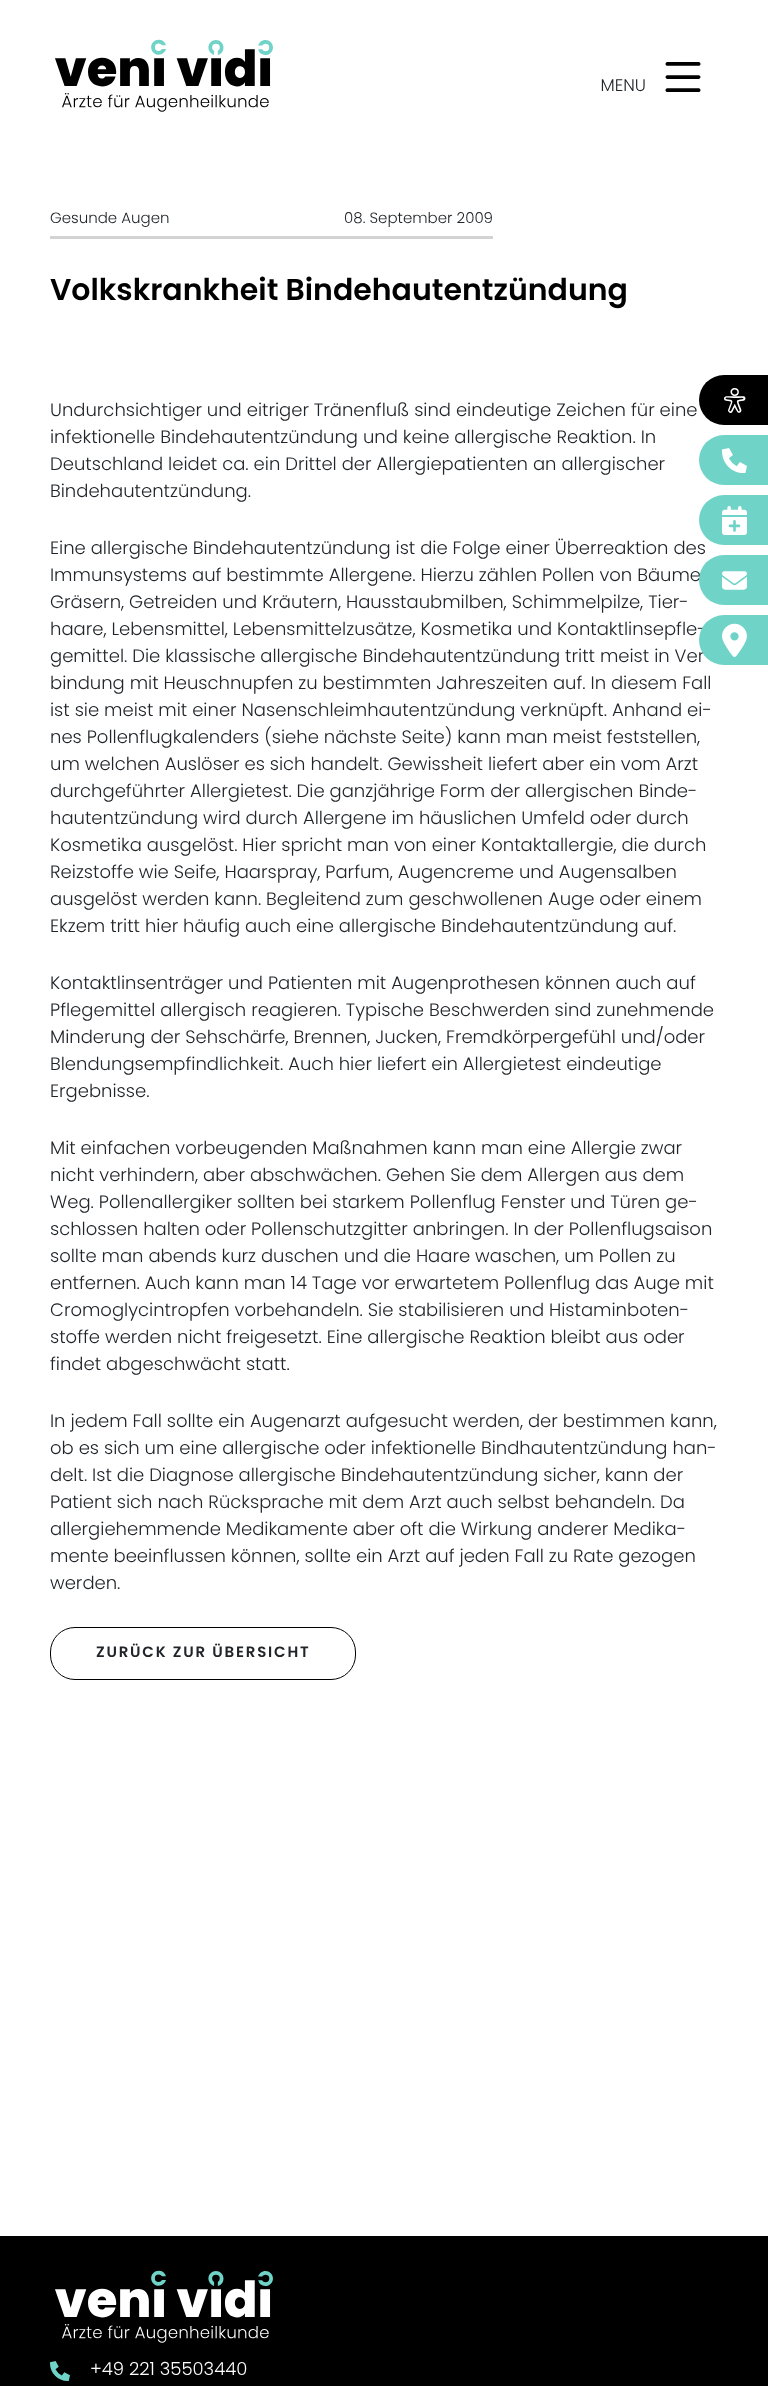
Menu (623, 85)
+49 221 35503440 (168, 2369)
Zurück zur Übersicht (203, 1652)
